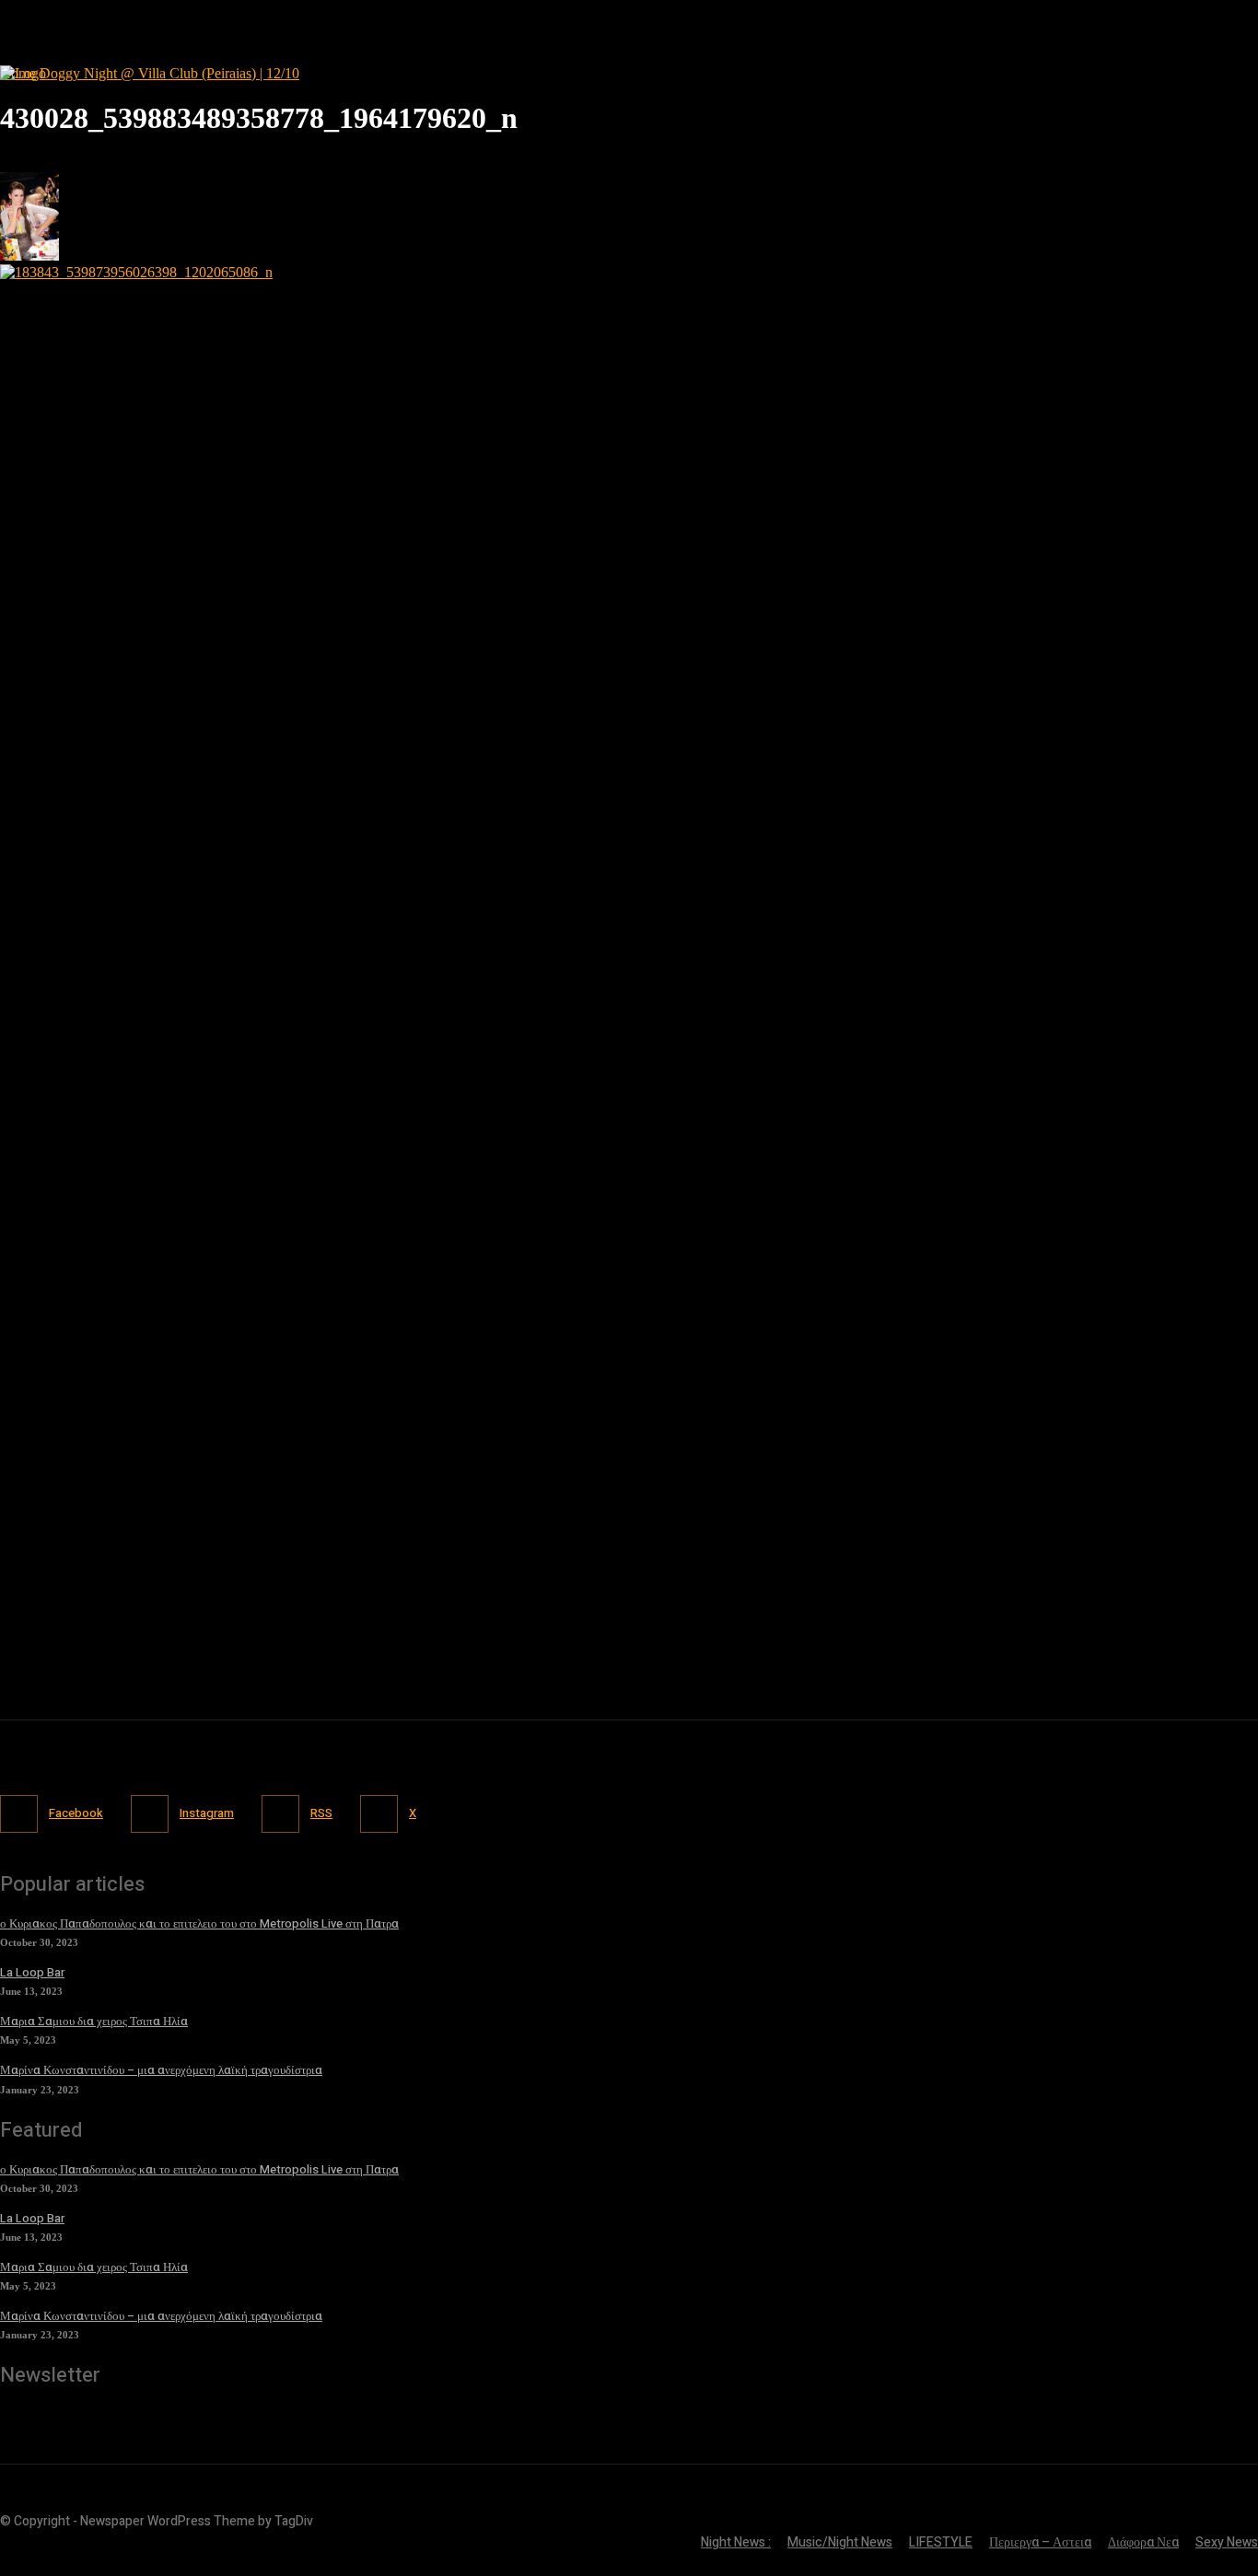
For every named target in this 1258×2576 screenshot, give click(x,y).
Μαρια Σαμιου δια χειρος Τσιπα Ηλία (94, 2021)
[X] (379, 1814)
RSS (321, 1813)
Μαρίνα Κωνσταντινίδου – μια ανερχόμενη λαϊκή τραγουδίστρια (161, 2070)
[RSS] (280, 1814)
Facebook (76, 1813)
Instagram (207, 1813)
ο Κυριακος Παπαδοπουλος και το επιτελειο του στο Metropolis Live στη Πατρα (199, 1923)
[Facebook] (19, 1814)
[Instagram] (150, 1814)
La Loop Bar (32, 1972)
